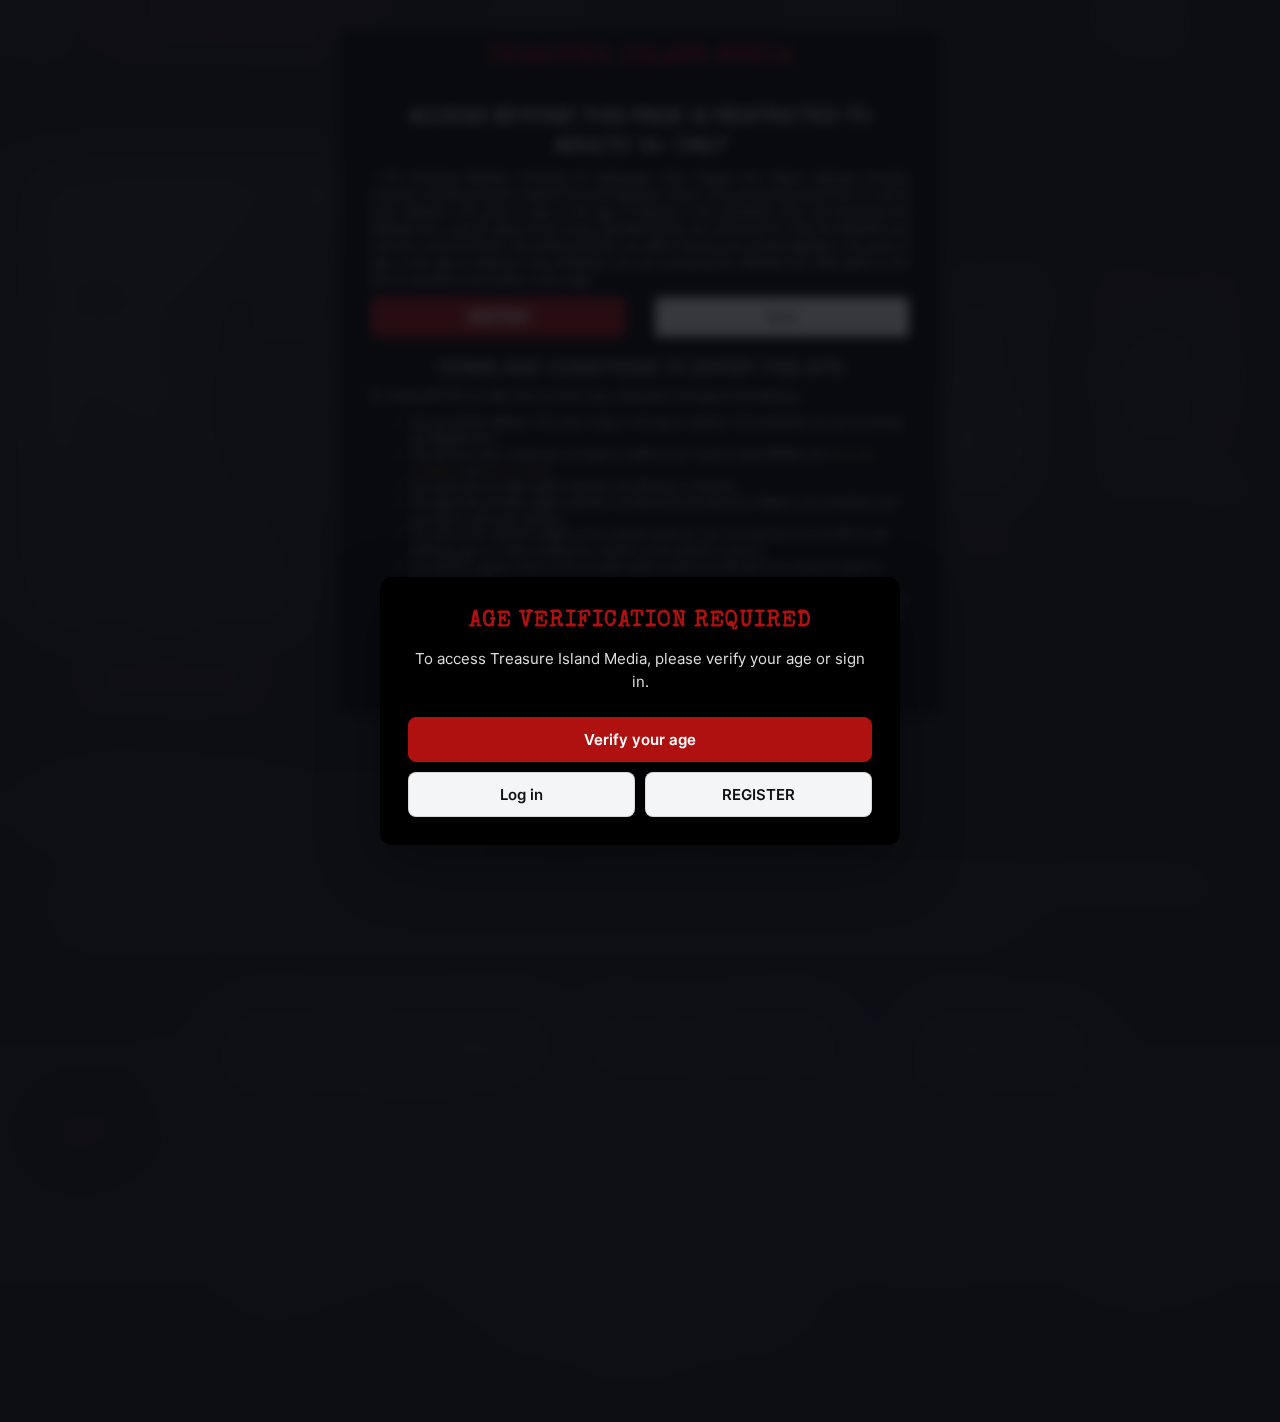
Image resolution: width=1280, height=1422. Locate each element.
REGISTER (758, 794)
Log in (521, 794)
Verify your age (640, 739)
